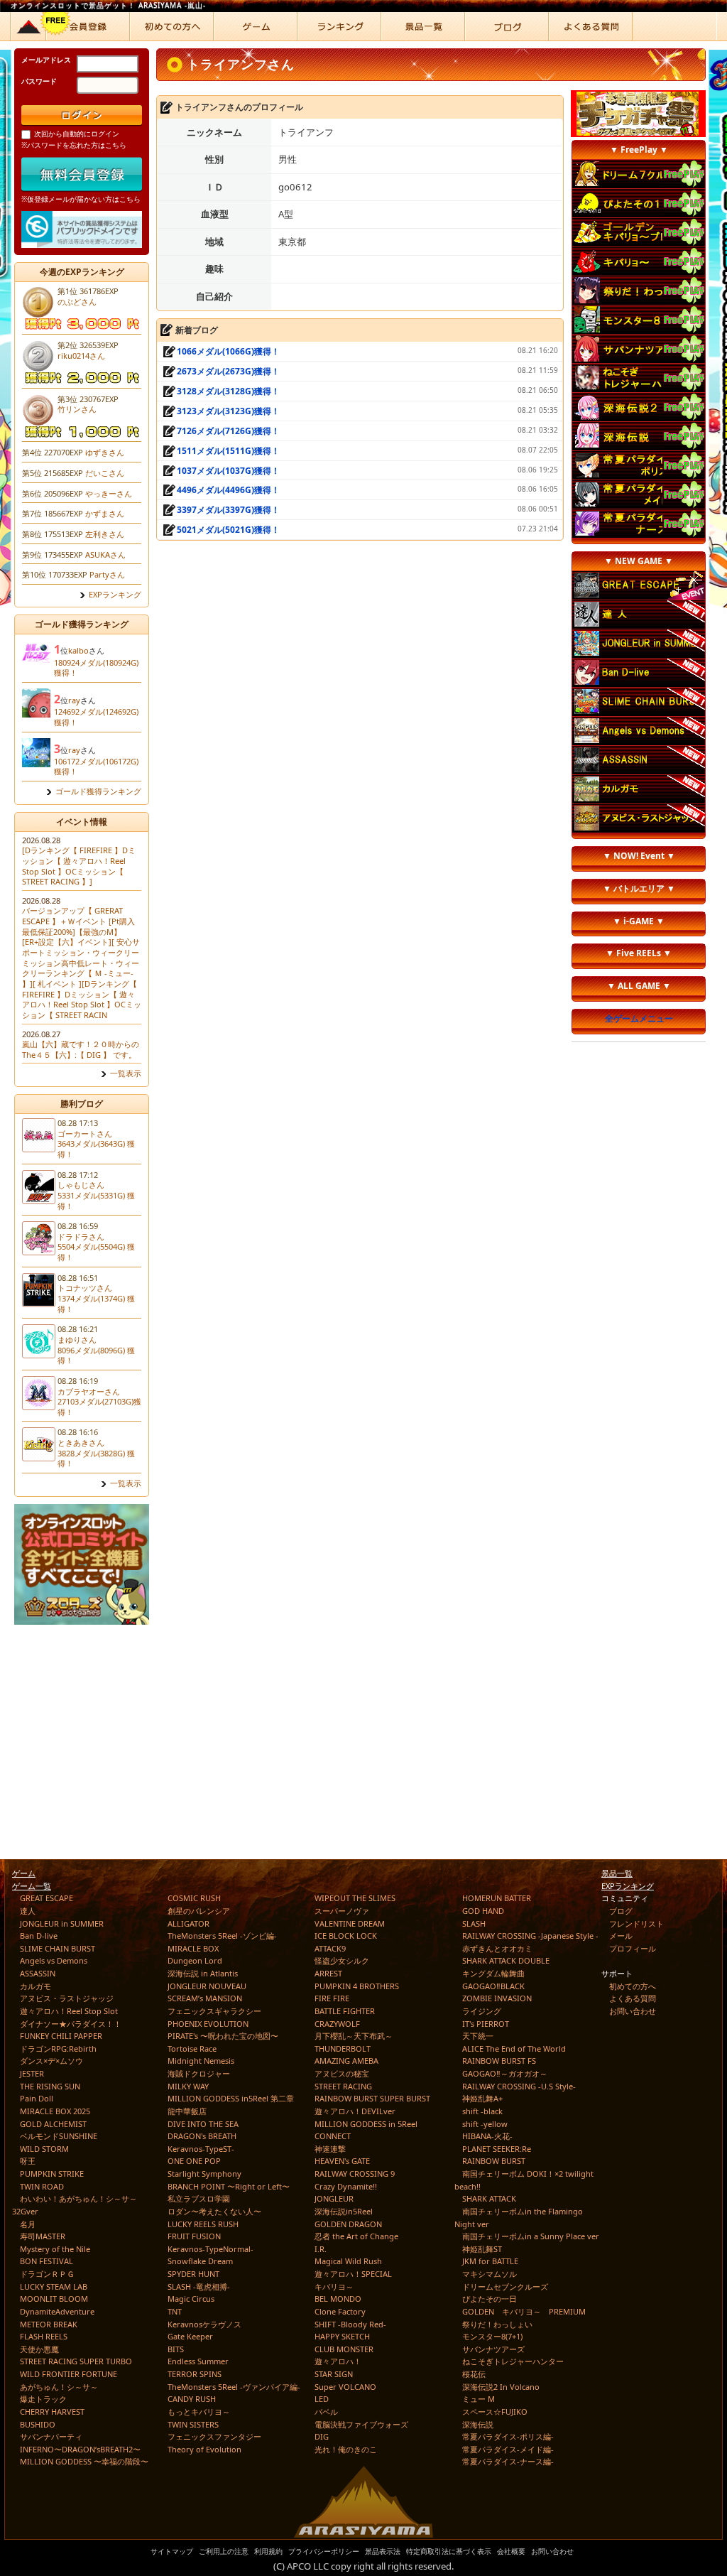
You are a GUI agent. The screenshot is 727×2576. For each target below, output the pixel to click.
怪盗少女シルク (342, 1960)
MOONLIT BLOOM (54, 2299)
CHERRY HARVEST (52, 2412)
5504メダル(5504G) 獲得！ (96, 1252)
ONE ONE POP (194, 2161)
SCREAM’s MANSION (205, 1998)
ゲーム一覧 (32, 1886)
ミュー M (479, 2399)
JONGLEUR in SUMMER (62, 1923)
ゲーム (24, 1873)
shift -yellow (485, 2124)
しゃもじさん (81, 1185)
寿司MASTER (43, 2236)
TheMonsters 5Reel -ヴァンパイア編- (234, 2387)
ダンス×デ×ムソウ (51, 2061)
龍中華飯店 (187, 2111)
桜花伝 (474, 2374)
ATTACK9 (330, 1948)
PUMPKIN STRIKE (52, 2174)
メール (621, 1936)
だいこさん (105, 473)
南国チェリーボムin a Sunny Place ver (531, 2236)
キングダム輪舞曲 (493, 1973)
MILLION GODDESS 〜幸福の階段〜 (84, 2461)
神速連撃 (330, 2149)
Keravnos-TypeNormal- (211, 2249)
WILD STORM (44, 2149)
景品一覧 (617, 1873)
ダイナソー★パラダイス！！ (71, 2024)
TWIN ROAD (42, 2186)
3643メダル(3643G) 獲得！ (96, 1149)
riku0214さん (81, 356)
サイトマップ (172, 2551)
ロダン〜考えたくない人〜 (214, 2211)
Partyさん (107, 574)
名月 (28, 2224)
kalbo (78, 650)
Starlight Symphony (204, 2174)
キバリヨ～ (334, 2287)
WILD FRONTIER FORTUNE (69, 2374)
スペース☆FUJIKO (495, 2412)
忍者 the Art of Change (356, 2236)
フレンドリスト (636, 1923)
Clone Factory (340, 2311)
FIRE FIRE (332, 1998)
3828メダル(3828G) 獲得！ (96, 1459)
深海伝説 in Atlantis (203, 1973)
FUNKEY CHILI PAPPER (61, 2036)
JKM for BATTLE (490, 2261)
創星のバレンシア (199, 1911)
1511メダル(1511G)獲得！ (228, 451)
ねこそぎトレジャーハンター (513, 2361)
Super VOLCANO (345, 2387)
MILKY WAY (188, 2086)
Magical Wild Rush (348, 2261)
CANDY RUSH (192, 2399)
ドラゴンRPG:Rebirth (58, 2049)
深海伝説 (478, 2424)
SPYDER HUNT (193, 2274)
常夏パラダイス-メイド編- (508, 2449)
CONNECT (333, 2136)
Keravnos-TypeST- (201, 2149)
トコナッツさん (85, 1288)
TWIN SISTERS (193, 2424)
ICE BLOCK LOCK (346, 1936)
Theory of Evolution (204, 2449)
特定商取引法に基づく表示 (449, 2551)
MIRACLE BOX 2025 (55, 2111)
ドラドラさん (81, 1236)
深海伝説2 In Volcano (501, 2387)
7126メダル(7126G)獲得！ (228, 431)
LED (322, 2399)
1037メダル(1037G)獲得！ (228, 471)
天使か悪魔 (39, 2349)
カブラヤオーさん (89, 1391)
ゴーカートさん (85, 1133)
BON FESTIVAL (47, 2261)
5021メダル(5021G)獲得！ (228, 530)
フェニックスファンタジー (214, 2436)
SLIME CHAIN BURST (58, 1948)
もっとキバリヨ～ (199, 2412)
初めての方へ (633, 1986)
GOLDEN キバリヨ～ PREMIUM (524, 2311)
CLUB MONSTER (344, 2349)
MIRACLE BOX (193, 1948)
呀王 (28, 2161)
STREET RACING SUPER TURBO (76, 2361)
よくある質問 (633, 1998)
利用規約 (268, 2551)
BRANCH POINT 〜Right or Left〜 (229, 2186)
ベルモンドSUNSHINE (59, 2136)
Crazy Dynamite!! (346, 2186)
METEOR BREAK (49, 2324)
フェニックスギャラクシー (214, 2011)
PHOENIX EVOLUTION (208, 2024)
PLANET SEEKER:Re (497, 2149)
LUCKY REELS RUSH (203, 2224)
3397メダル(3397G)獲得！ (228, 510)
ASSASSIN (38, 1973)
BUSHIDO (38, 2424)
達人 (28, 1911)
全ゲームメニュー (639, 1018)
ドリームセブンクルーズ (505, 2287)
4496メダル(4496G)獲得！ (228, 490)
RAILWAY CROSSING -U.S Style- (519, 2086)
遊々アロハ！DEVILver (355, 2111)
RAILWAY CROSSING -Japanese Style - (530, 1936)
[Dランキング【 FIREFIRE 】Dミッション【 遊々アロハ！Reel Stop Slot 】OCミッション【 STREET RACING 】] (79, 866)
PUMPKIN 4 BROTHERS (357, 1986)
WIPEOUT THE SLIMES (355, 1898)
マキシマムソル (490, 2274)
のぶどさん (77, 302)
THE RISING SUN (50, 2086)
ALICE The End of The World (514, 2049)
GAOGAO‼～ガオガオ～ (505, 2073)
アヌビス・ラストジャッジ (67, 1998)
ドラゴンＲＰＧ (47, 2274)
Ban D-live (39, 1936)
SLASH (474, 1923)
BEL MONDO (338, 2299)
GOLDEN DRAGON (348, 2224)
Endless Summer (198, 2361)
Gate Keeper (190, 2336)
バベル (326, 2412)
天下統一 (478, 2036)
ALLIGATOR (188, 1923)
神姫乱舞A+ (482, 2098)
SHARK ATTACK (489, 2198)
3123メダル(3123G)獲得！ (228, 411)
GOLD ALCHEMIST (53, 2124)
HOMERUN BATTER (497, 1898)
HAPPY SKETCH (342, 2336)
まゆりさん (77, 1340)
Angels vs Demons (54, 1960)
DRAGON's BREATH (202, 2136)
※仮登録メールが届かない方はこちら (81, 199)
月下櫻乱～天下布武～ (354, 2036)
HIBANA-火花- (487, 2136)
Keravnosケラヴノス (204, 2324)
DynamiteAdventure (57, 2311)
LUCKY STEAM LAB (54, 2287)
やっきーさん (109, 493)
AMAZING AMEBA (346, 2061)
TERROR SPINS (195, 2374)
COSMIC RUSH (194, 1898)
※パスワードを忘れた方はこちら (74, 145)
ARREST (328, 1973)
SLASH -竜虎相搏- (199, 2287)
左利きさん (105, 534)
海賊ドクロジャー (199, 2073)
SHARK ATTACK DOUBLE (506, 1960)
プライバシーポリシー (324, 2551)
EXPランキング (115, 595)
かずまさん (105, 513)
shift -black (482, 2111)
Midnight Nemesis (201, 2061)
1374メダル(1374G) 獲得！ (96, 1304)
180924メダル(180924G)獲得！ (96, 668)
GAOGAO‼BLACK (493, 1986)
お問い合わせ (633, 2011)
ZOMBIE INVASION (497, 1998)
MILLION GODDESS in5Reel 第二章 (231, 2098)
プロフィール (633, 1948)
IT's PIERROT (486, 2024)
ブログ (621, 1911)
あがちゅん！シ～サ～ (59, 2387)
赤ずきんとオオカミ (497, 1948)
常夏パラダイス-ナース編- (508, 2461)
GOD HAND (483, 1911)
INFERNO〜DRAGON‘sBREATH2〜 (80, 2449)
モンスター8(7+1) (492, 2336)
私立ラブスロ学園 (199, 2198)
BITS (176, 2349)
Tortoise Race (192, 2049)
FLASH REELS (44, 2336)
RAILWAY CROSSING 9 (355, 2174)
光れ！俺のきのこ (346, 2449)
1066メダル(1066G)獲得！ (228, 351)
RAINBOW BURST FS (499, 2061)
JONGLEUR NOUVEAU (207, 1986)
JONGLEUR (334, 2198)
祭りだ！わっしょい (497, 2324)
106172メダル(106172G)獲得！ (96, 767)
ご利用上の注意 (224, 2551)
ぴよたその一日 (490, 2299)
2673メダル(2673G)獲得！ (228, 371)
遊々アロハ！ (338, 2361)
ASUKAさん (105, 554)
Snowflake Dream (200, 2261)
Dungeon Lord (195, 1960)
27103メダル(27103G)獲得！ (99, 1407)
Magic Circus (191, 2299)
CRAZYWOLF (337, 2024)
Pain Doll (37, 2098)
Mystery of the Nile (55, 2249)
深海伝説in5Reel (344, 2211)
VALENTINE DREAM (350, 1923)
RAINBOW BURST (494, 2161)
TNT (175, 2311)
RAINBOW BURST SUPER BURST (372, 2098)
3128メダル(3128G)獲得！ (228, 391)
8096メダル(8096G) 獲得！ (96, 1355)
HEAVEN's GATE (342, 2161)
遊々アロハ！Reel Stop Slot (69, 2011)
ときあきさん (81, 1443)
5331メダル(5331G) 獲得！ (96, 1201)
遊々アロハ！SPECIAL (353, 2274)
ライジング (482, 2011)
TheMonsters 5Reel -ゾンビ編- (222, 1936)
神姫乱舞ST (482, 2249)
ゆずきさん (105, 452)
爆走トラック (43, 2399)
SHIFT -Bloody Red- (350, 2324)
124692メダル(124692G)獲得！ (96, 717)
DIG (322, 2436)
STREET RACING (343, 2086)
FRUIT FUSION (194, 2236)
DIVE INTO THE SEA (203, 2124)
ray (74, 700)
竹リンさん (77, 409)
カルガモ (35, 1986)
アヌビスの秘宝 (342, 2073)
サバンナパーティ (51, 2436)
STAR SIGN (334, 2374)
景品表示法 (383, 2551)
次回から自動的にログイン (77, 134)
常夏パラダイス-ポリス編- (508, 2436)
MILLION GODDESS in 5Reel (366, 2124)
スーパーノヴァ (342, 1911)
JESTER (32, 2073)
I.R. (321, 2249)
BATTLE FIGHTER (345, 2011)
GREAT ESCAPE (47, 1898)
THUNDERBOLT (343, 2049)
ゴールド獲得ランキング (98, 791)
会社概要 (511, 2551)
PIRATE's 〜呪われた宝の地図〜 (223, 2036)
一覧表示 (126, 1073)
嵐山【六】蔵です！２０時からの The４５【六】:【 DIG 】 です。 (81, 1049)
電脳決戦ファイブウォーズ (361, 2424)
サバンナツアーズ (493, 2349)
